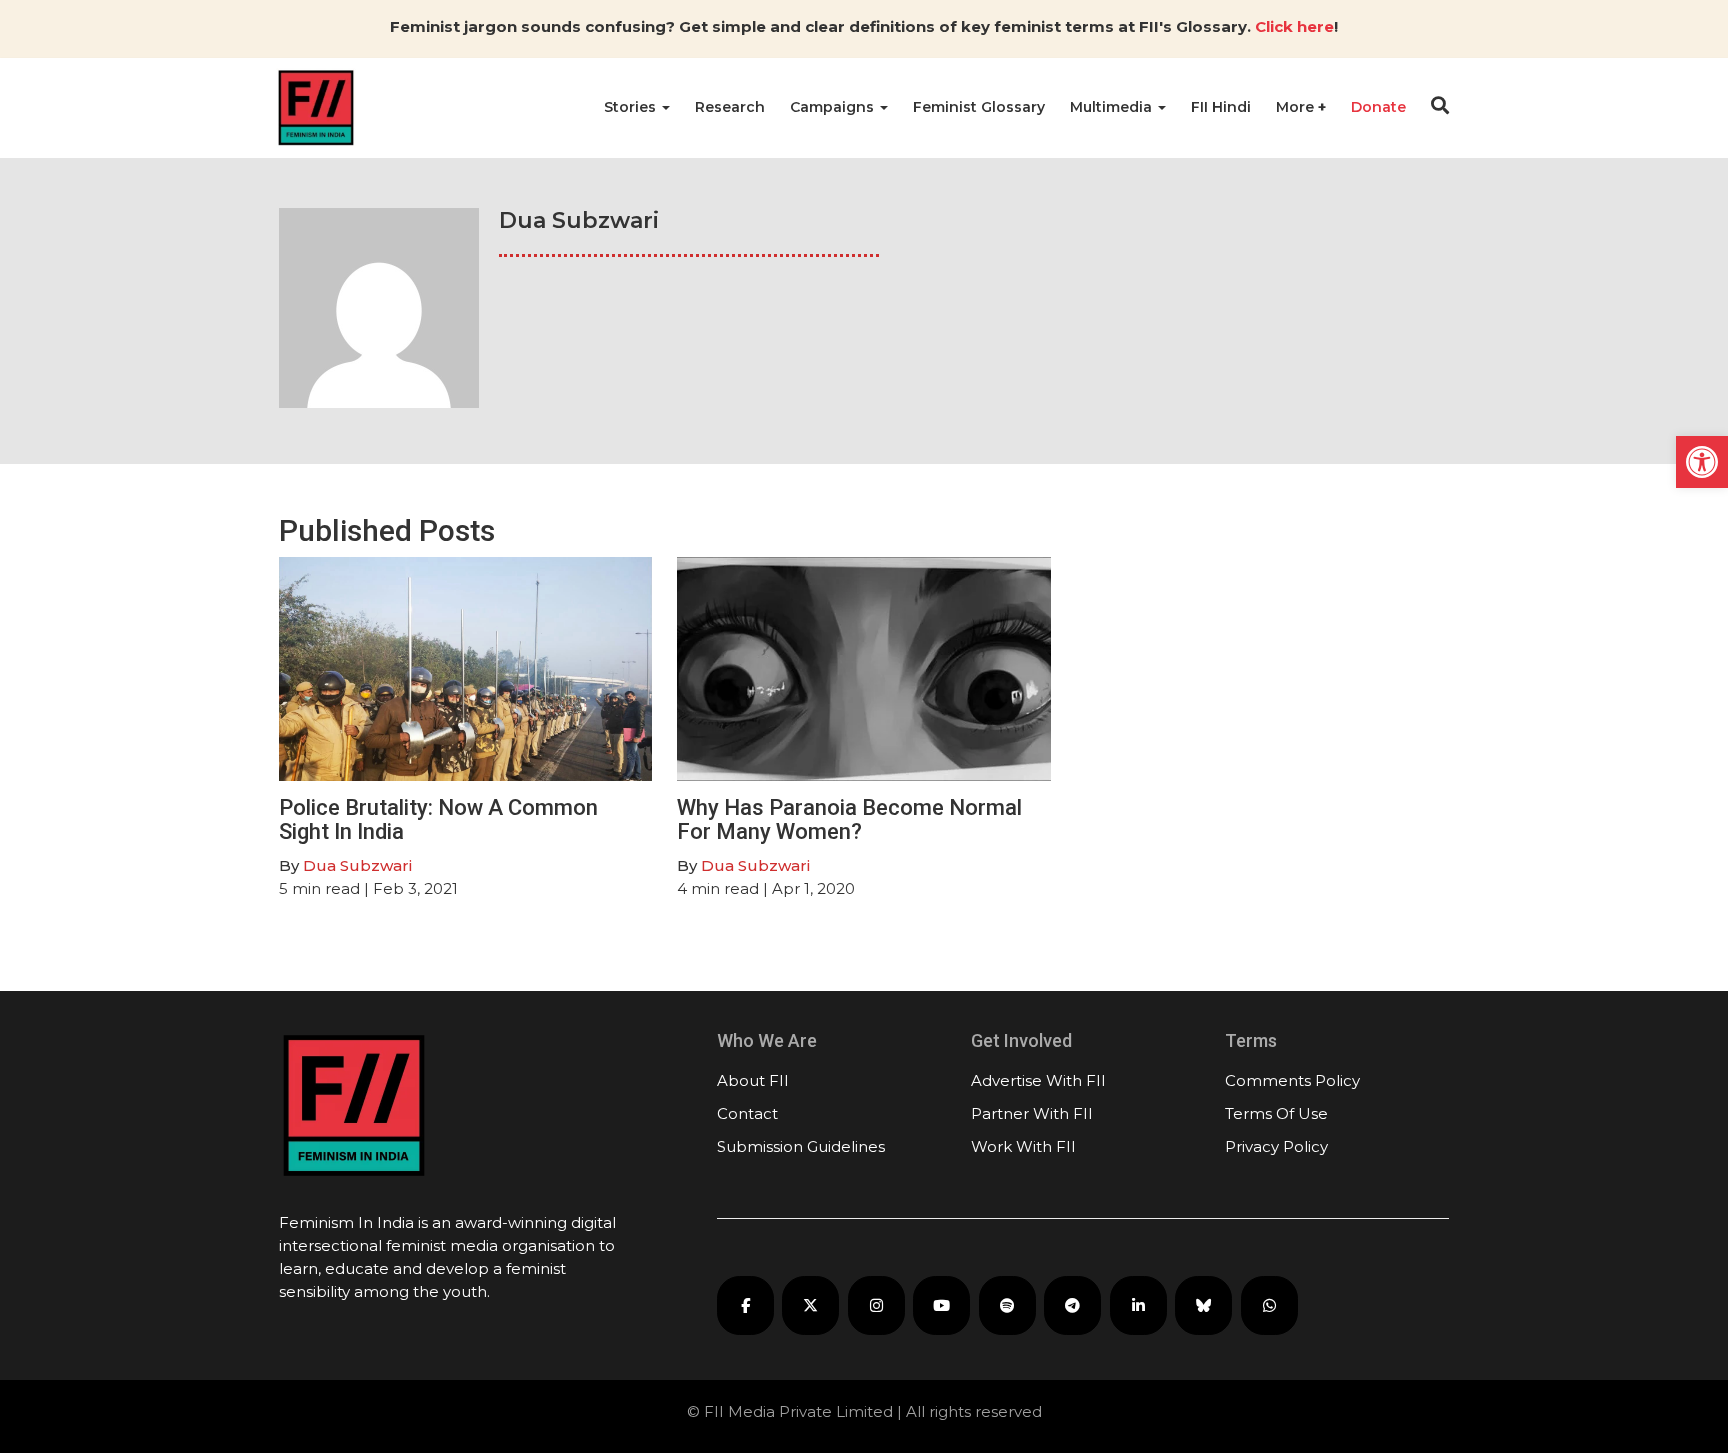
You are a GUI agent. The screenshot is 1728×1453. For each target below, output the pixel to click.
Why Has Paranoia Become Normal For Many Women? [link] (849, 819)
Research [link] (730, 107)
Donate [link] (1378, 107)
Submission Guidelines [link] (801, 1146)
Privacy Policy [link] (1276, 1146)
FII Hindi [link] (1221, 107)
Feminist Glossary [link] (979, 107)
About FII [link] (753, 1080)
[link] (1702, 462)
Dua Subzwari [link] (357, 865)
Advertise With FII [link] (1038, 1080)
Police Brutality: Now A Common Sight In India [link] (438, 819)
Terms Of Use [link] (1276, 1113)
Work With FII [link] (1023, 1146)
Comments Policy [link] (1292, 1080)
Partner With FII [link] (1032, 1113)
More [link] (1297, 107)
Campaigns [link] (834, 107)
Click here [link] (1294, 26)
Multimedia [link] (1113, 107)
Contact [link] (747, 1113)
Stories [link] (632, 107)
